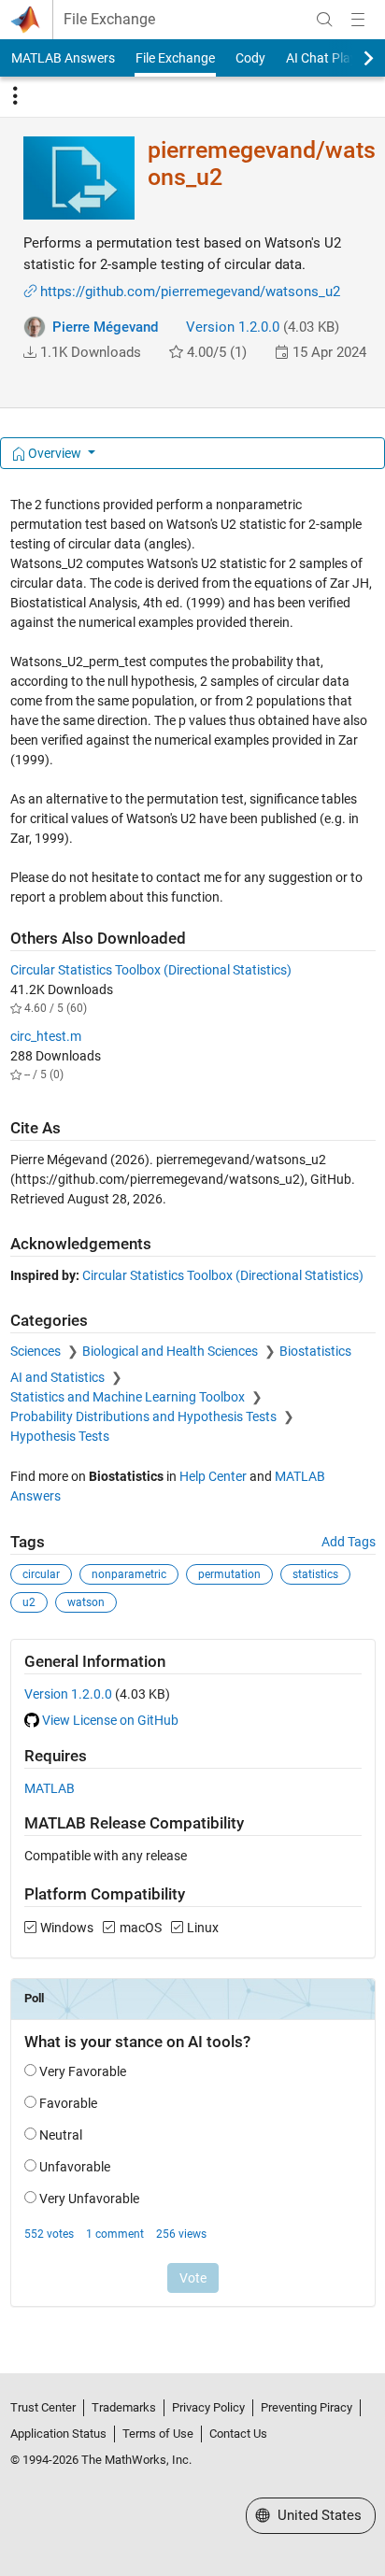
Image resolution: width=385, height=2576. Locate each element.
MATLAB (50, 1788)
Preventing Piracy (307, 2407)
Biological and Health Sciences (171, 1351)
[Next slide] (352, 58)
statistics (315, 1574)
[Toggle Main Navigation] (358, 20)
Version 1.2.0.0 (233, 327)
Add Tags (349, 1542)
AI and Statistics (59, 1377)
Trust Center (43, 2407)
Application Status (58, 2434)
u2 (29, 1602)
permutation (229, 1574)
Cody (250, 58)
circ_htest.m (46, 1036)
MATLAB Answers (63, 58)
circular (41, 1574)
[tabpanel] (193, 1414)
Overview (55, 453)
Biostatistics (315, 1351)
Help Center (213, 1476)
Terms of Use (158, 2434)
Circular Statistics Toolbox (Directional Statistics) (151, 970)
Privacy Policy (208, 2407)
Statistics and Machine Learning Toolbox (129, 1397)
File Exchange (109, 20)
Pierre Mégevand (105, 327)
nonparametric (129, 1574)
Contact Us (238, 2434)
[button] (30, 352)
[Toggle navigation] (15, 96)
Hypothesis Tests (60, 1436)
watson (86, 1602)
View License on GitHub (110, 1720)
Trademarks (124, 2407)
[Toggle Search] (324, 20)
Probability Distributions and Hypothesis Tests (145, 1416)
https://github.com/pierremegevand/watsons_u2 (190, 292)
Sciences (37, 1351)
